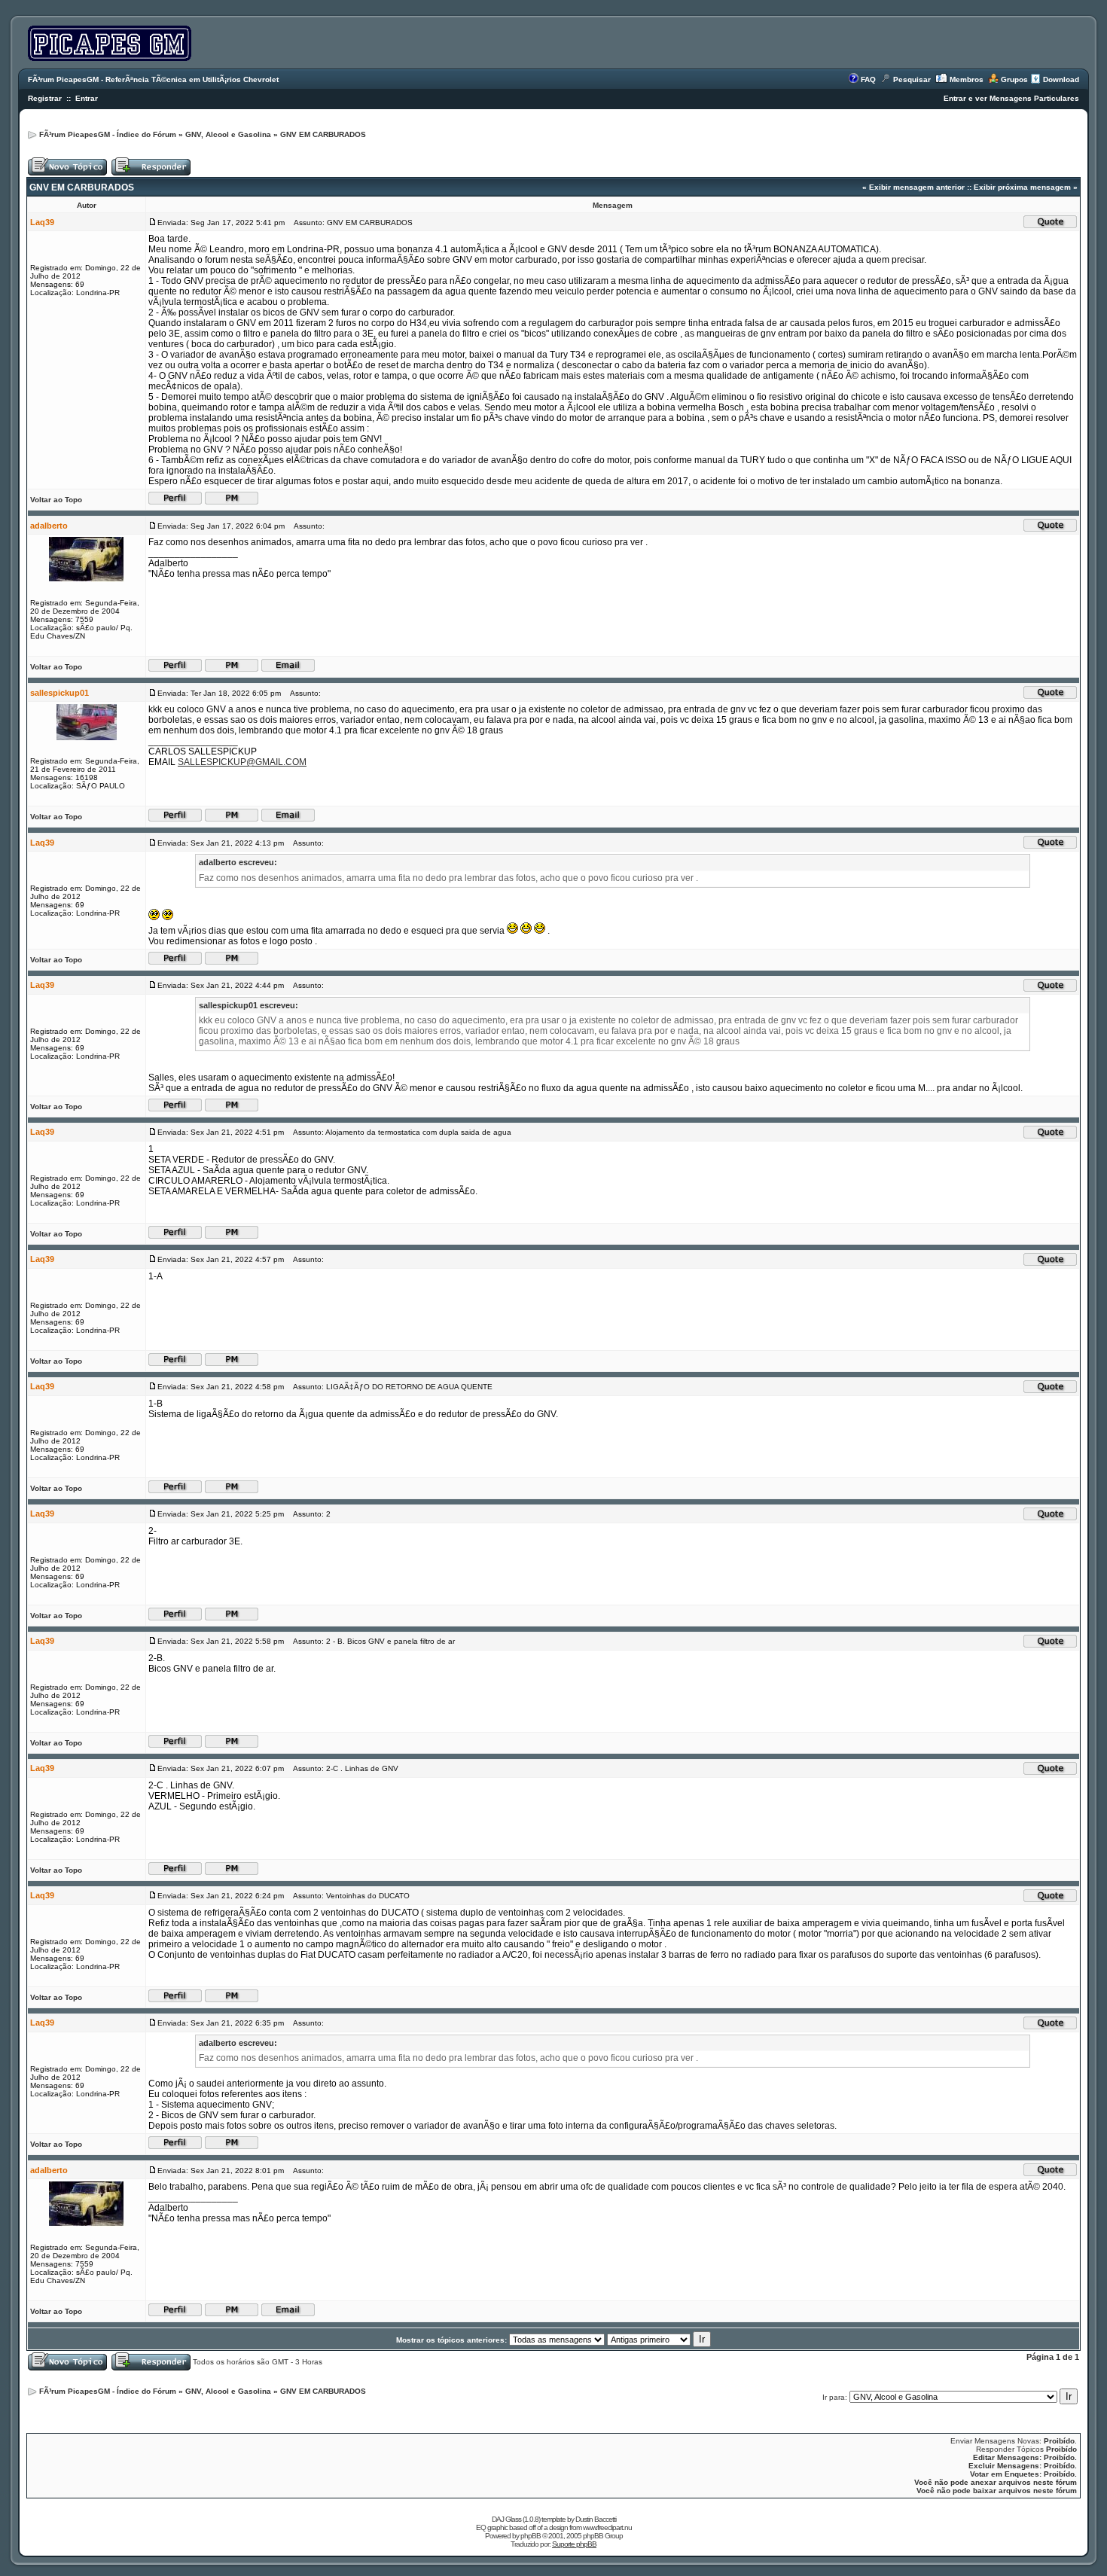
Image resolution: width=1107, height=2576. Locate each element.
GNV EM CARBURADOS (323, 134)
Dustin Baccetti (596, 2519)
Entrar (87, 98)
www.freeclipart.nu (607, 2527)
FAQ (868, 79)
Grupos (1014, 79)
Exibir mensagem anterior (917, 187)
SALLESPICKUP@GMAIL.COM (242, 762)
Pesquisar (912, 79)
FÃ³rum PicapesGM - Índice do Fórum (108, 134)
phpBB (531, 2536)
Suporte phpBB (574, 2544)
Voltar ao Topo (56, 500)
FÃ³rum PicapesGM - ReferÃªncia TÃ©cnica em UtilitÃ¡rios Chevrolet (153, 79)
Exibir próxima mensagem (1022, 187)
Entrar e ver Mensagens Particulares (1011, 98)
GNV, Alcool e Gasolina (228, 134)
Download (1061, 79)
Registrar (45, 98)
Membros (967, 79)
